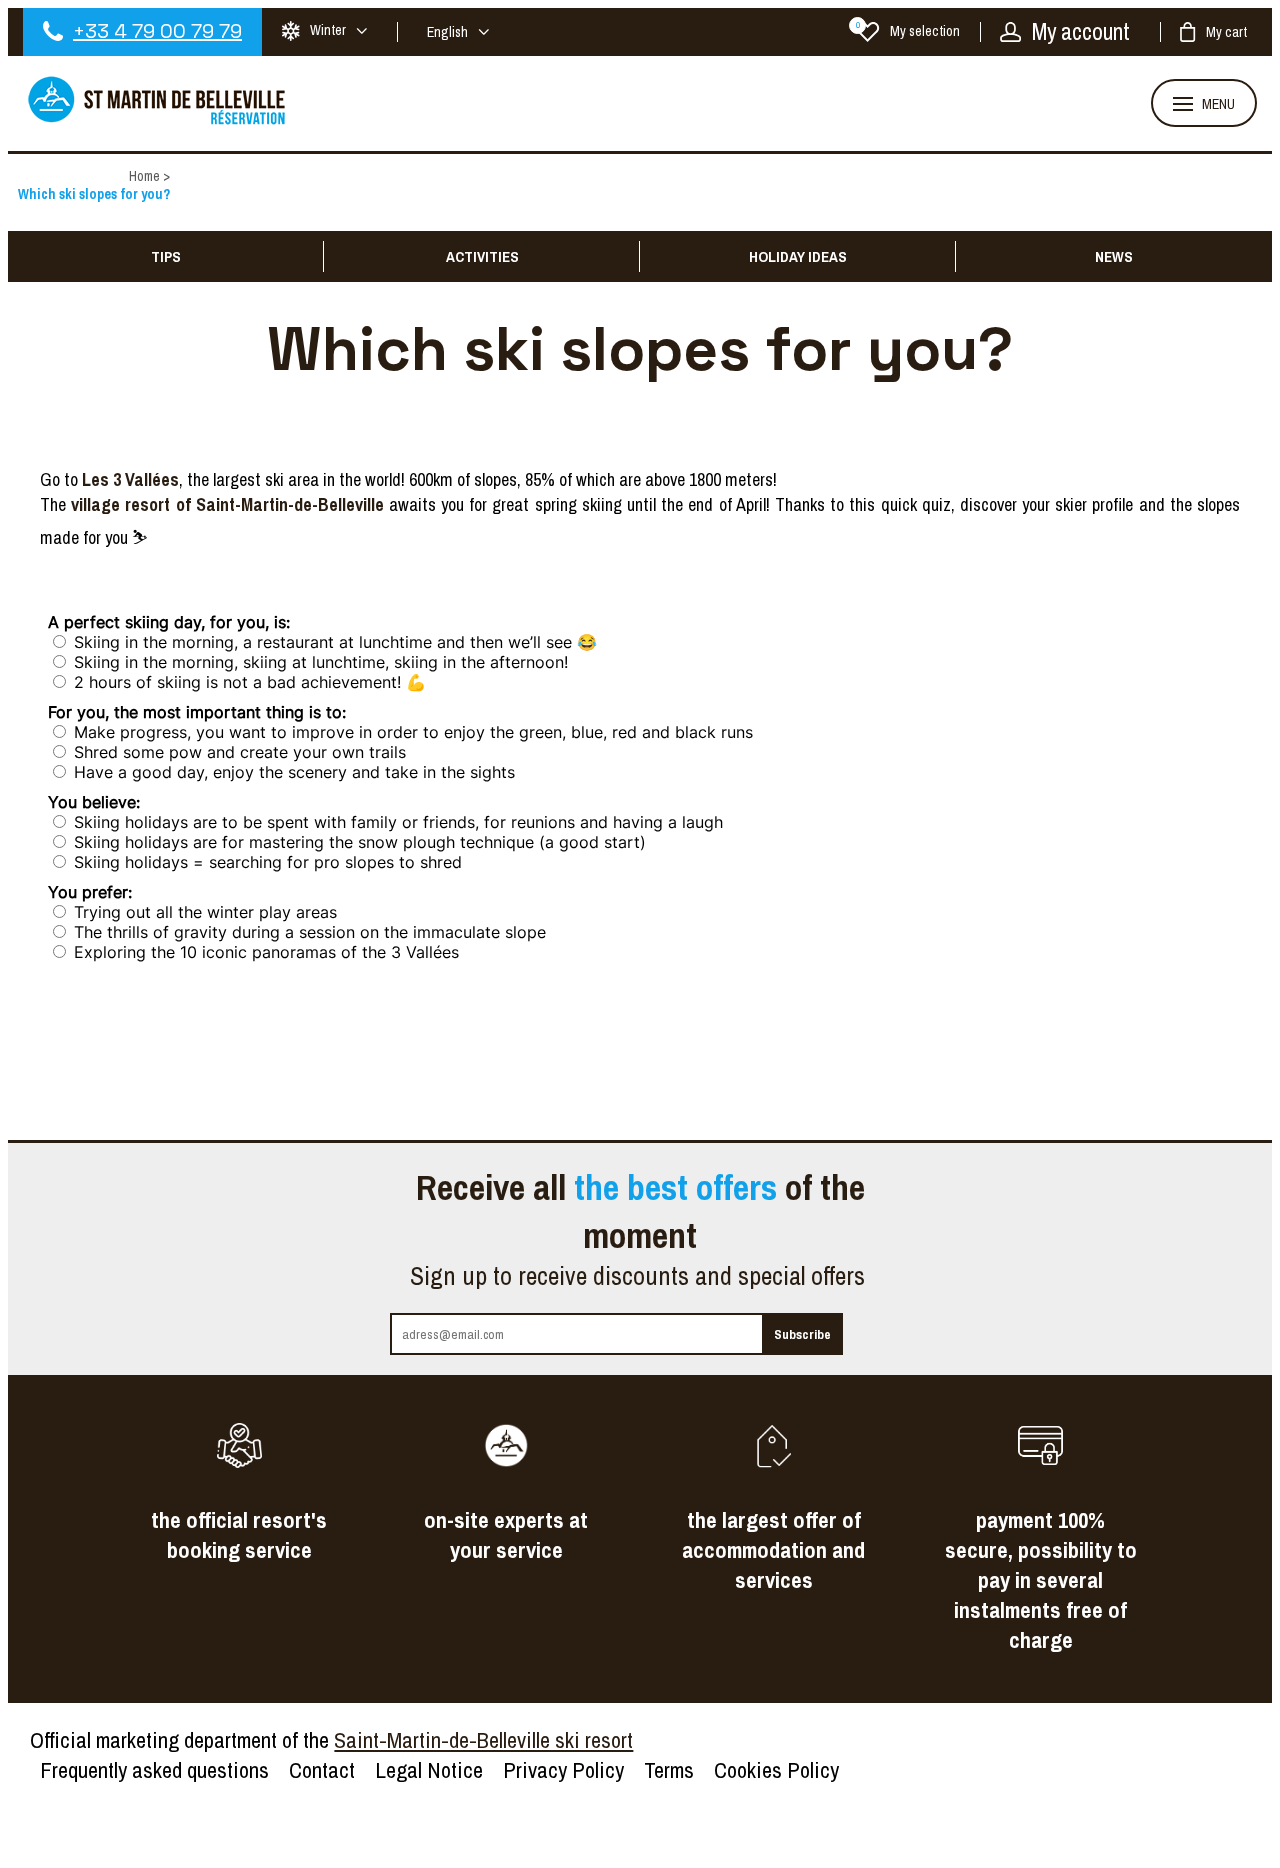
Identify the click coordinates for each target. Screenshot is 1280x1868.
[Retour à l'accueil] (158, 122)
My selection (908, 31)
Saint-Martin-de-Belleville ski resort (483, 1740)
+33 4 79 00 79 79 (157, 31)
